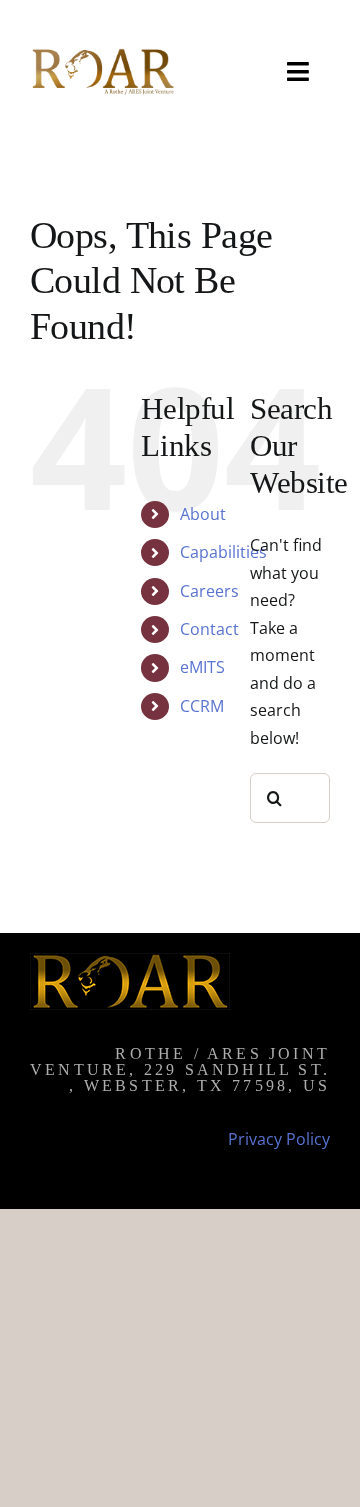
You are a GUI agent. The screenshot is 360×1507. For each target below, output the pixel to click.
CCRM (202, 706)
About (203, 514)
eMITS (202, 667)
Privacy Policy (279, 1139)
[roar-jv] (102, 53)
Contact (209, 629)
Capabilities (223, 552)
